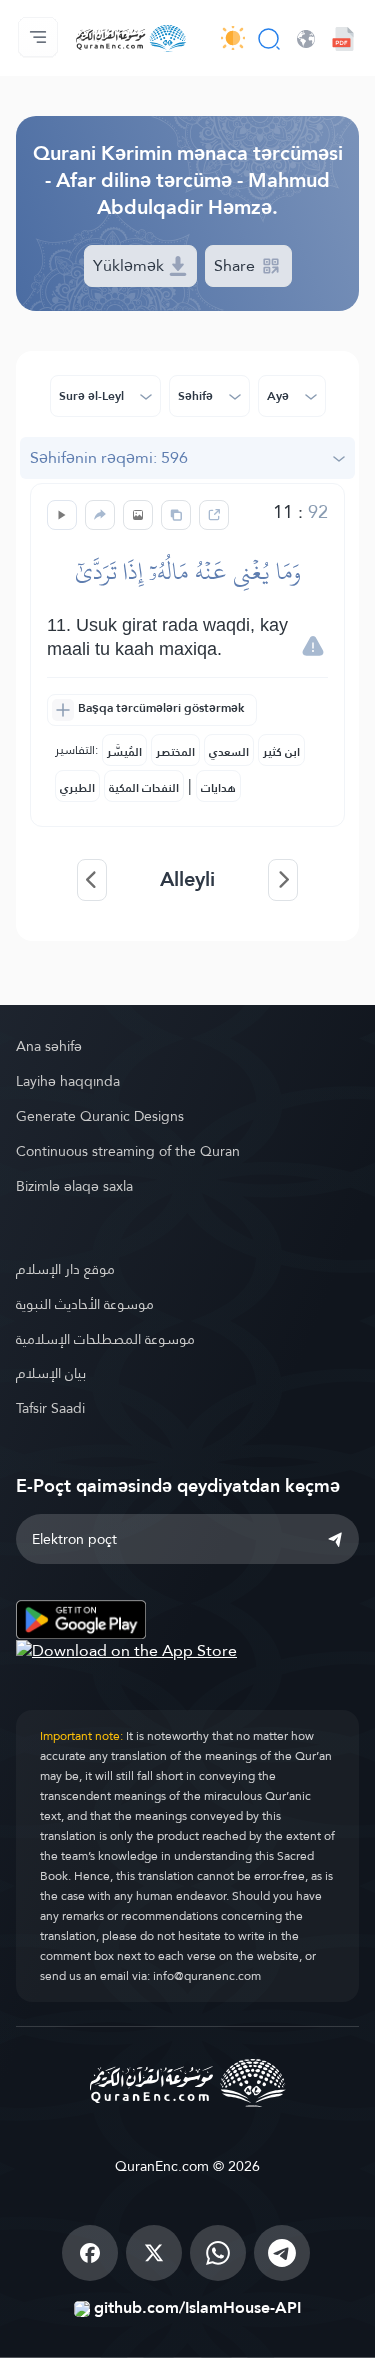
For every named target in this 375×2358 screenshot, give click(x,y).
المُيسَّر (124, 752)
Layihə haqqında (68, 1081)
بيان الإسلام (51, 1373)
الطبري (77, 788)
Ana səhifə (49, 1046)
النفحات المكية (144, 788)
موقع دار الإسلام (65, 1269)
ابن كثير (281, 752)
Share (236, 265)
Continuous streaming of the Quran (128, 1151)
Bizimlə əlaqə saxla (74, 1186)
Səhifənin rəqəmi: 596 (109, 457)
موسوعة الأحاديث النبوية (85, 1304)
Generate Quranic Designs (100, 1116)
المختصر (175, 752)
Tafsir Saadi (50, 1408)
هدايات (218, 788)
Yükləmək (130, 265)
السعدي (229, 752)
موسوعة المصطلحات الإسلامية (105, 1339)
